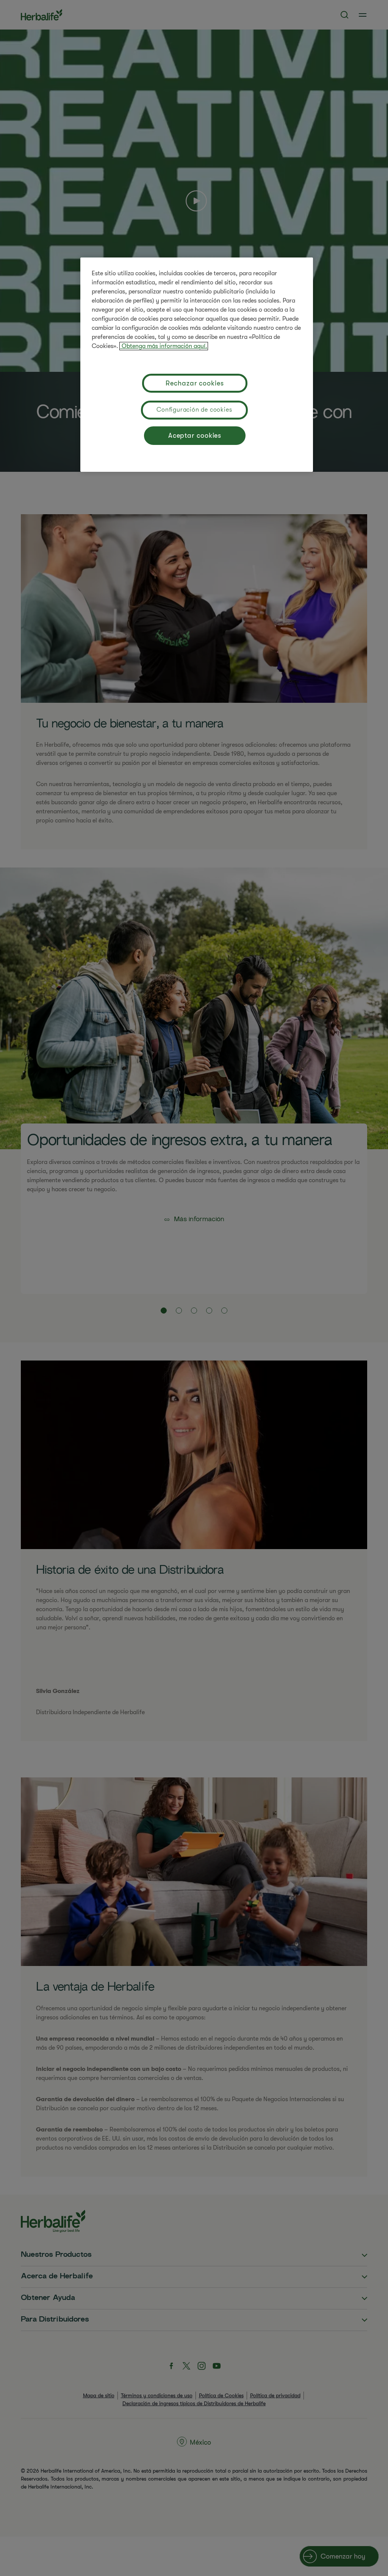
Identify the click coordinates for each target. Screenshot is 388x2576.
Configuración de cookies (194, 410)
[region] (197, 365)
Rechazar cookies (195, 383)
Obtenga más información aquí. (164, 346)
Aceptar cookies (195, 435)
